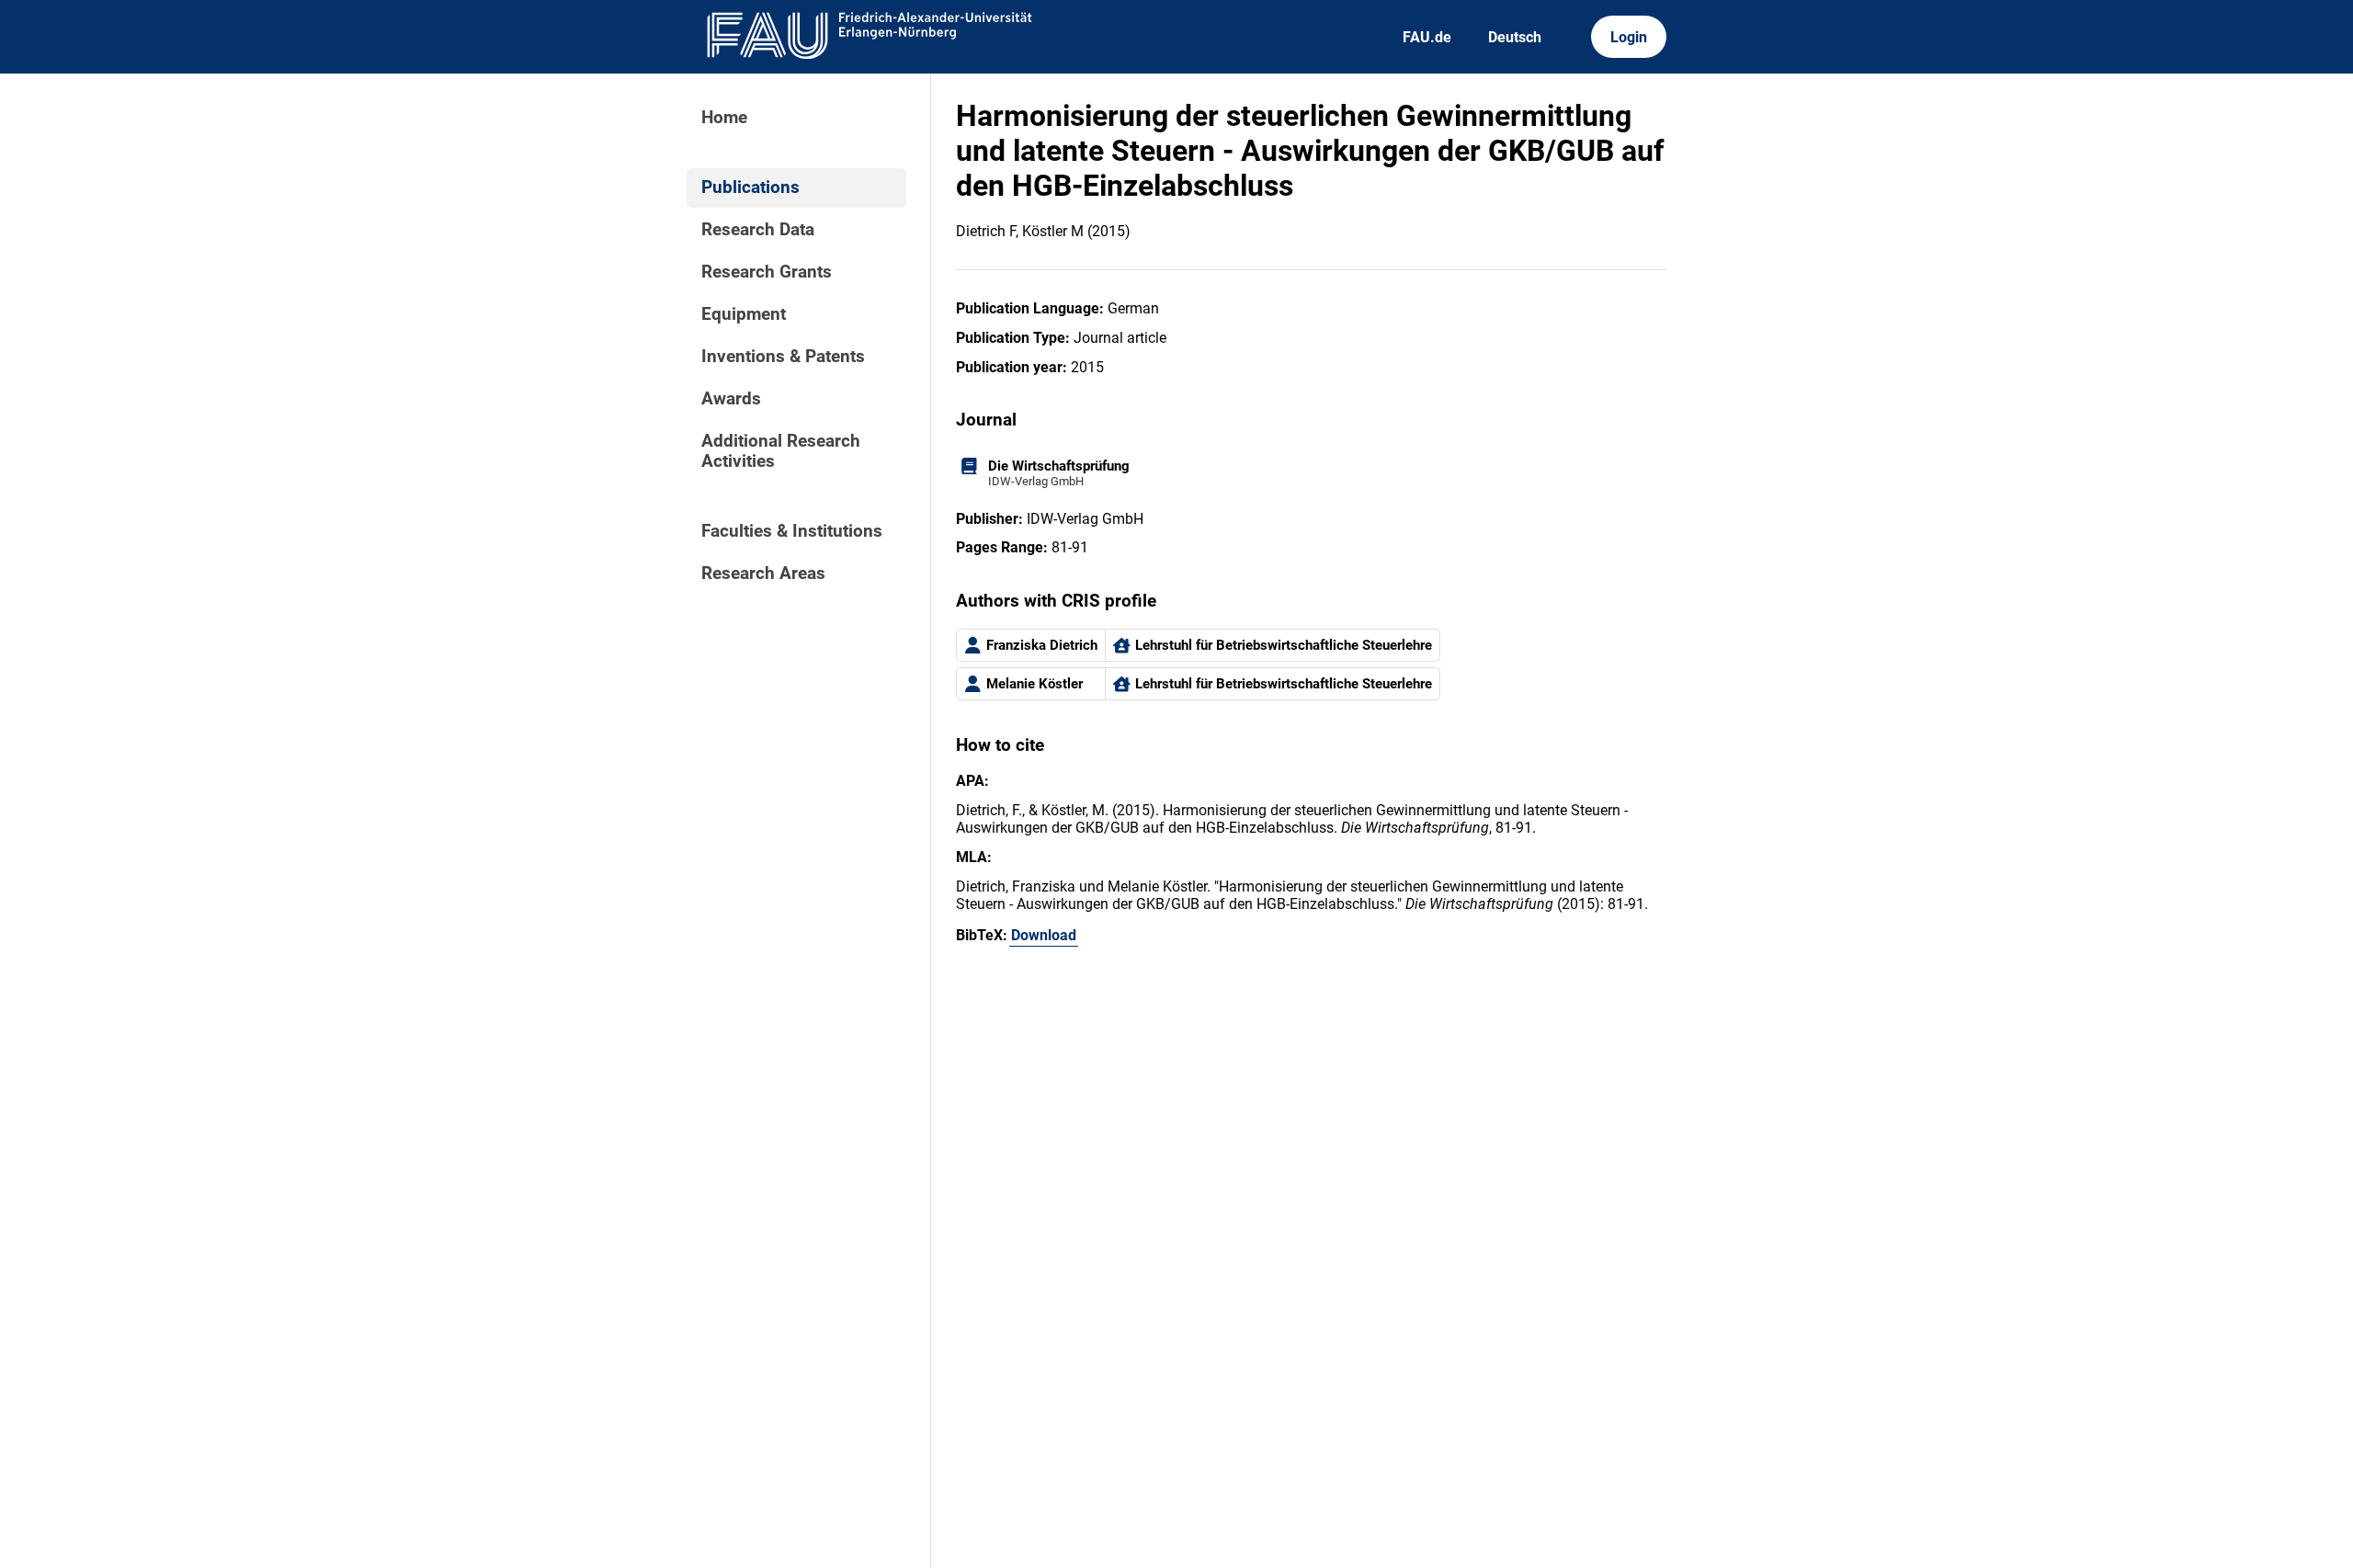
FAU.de (1427, 37)
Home (724, 118)
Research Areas (763, 574)
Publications (750, 187)
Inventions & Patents (783, 357)
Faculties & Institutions (792, 531)
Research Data (758, 230)
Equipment (744, 314)
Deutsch (1515, 37)
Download (1044, 935)
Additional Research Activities (781, 451)
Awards (731, 399)
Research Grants (767, 272)
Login (1629, 37)
